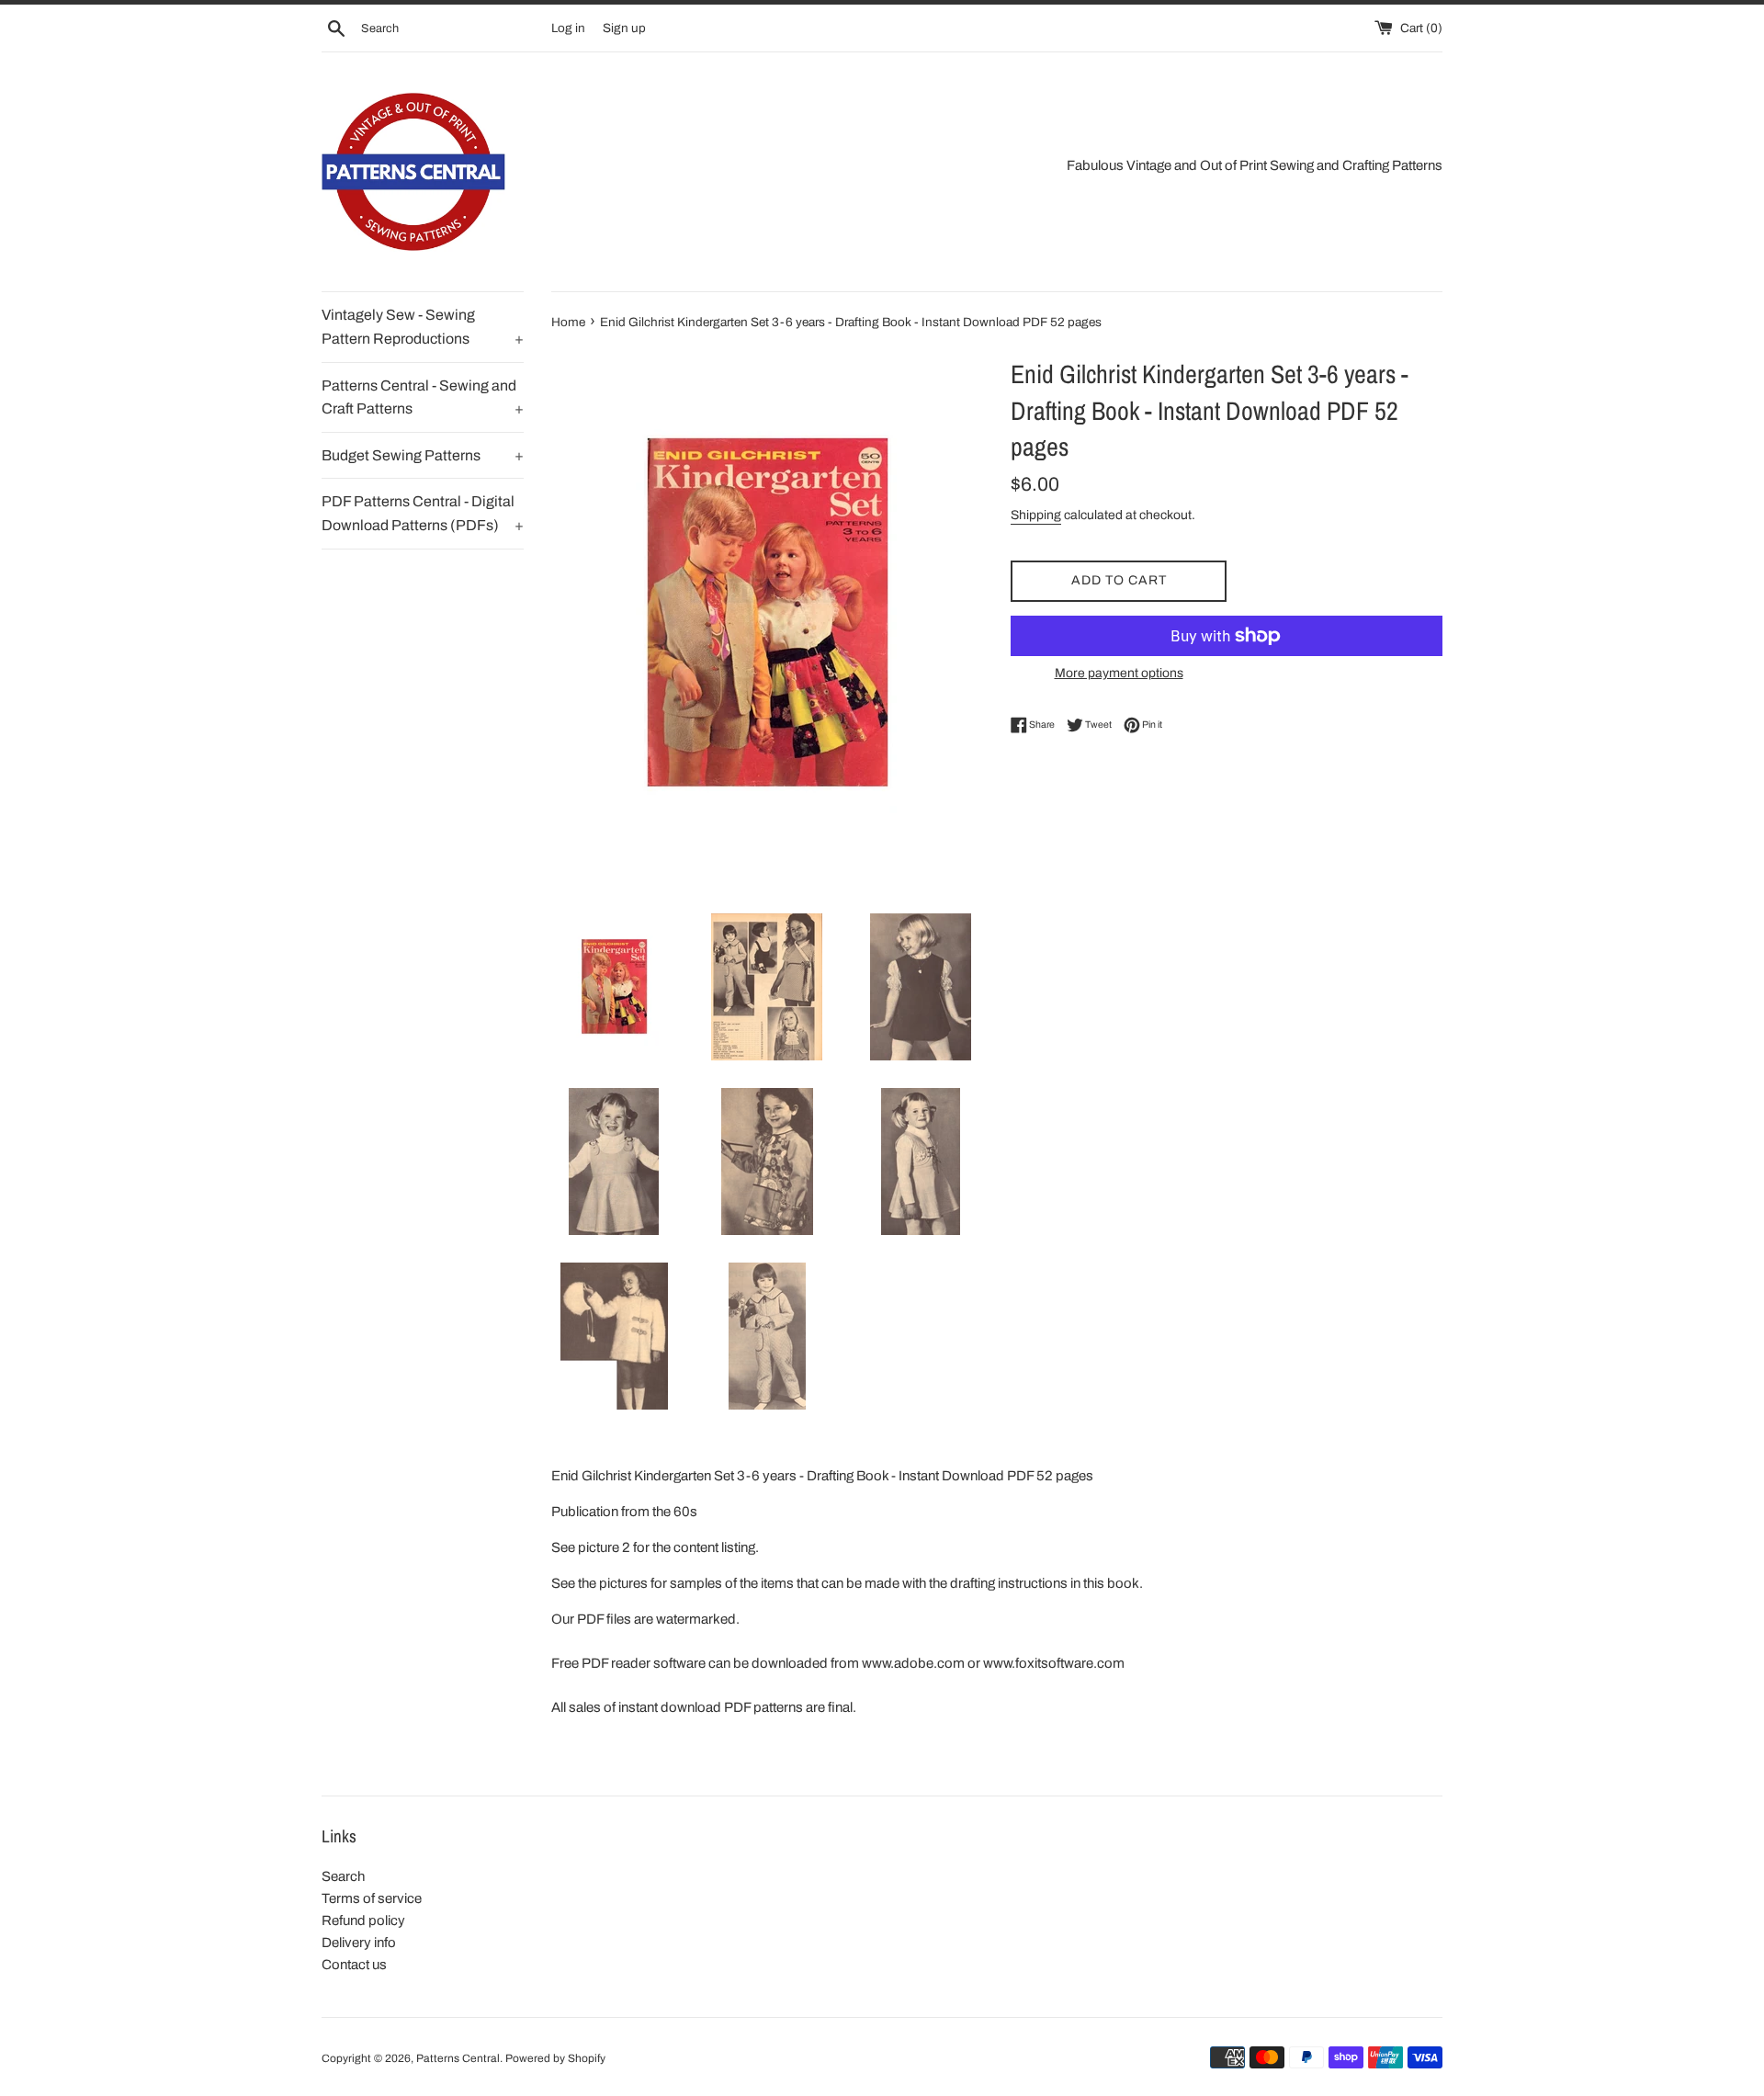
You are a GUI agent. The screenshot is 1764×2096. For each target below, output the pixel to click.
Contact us (354, 1965)
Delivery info (359, 1943)
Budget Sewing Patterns (423, 455)
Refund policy (363, 1920)
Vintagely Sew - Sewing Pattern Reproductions (423, 327)
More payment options (1119, 673)
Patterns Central (458, 2058)
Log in (568, 28)
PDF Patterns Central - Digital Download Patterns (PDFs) (423, 513)
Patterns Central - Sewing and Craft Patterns (423, 397)
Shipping (1036, 515)
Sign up (624, 28)
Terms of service (372, 1898)
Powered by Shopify (555, 2058)
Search (343, 1876)
